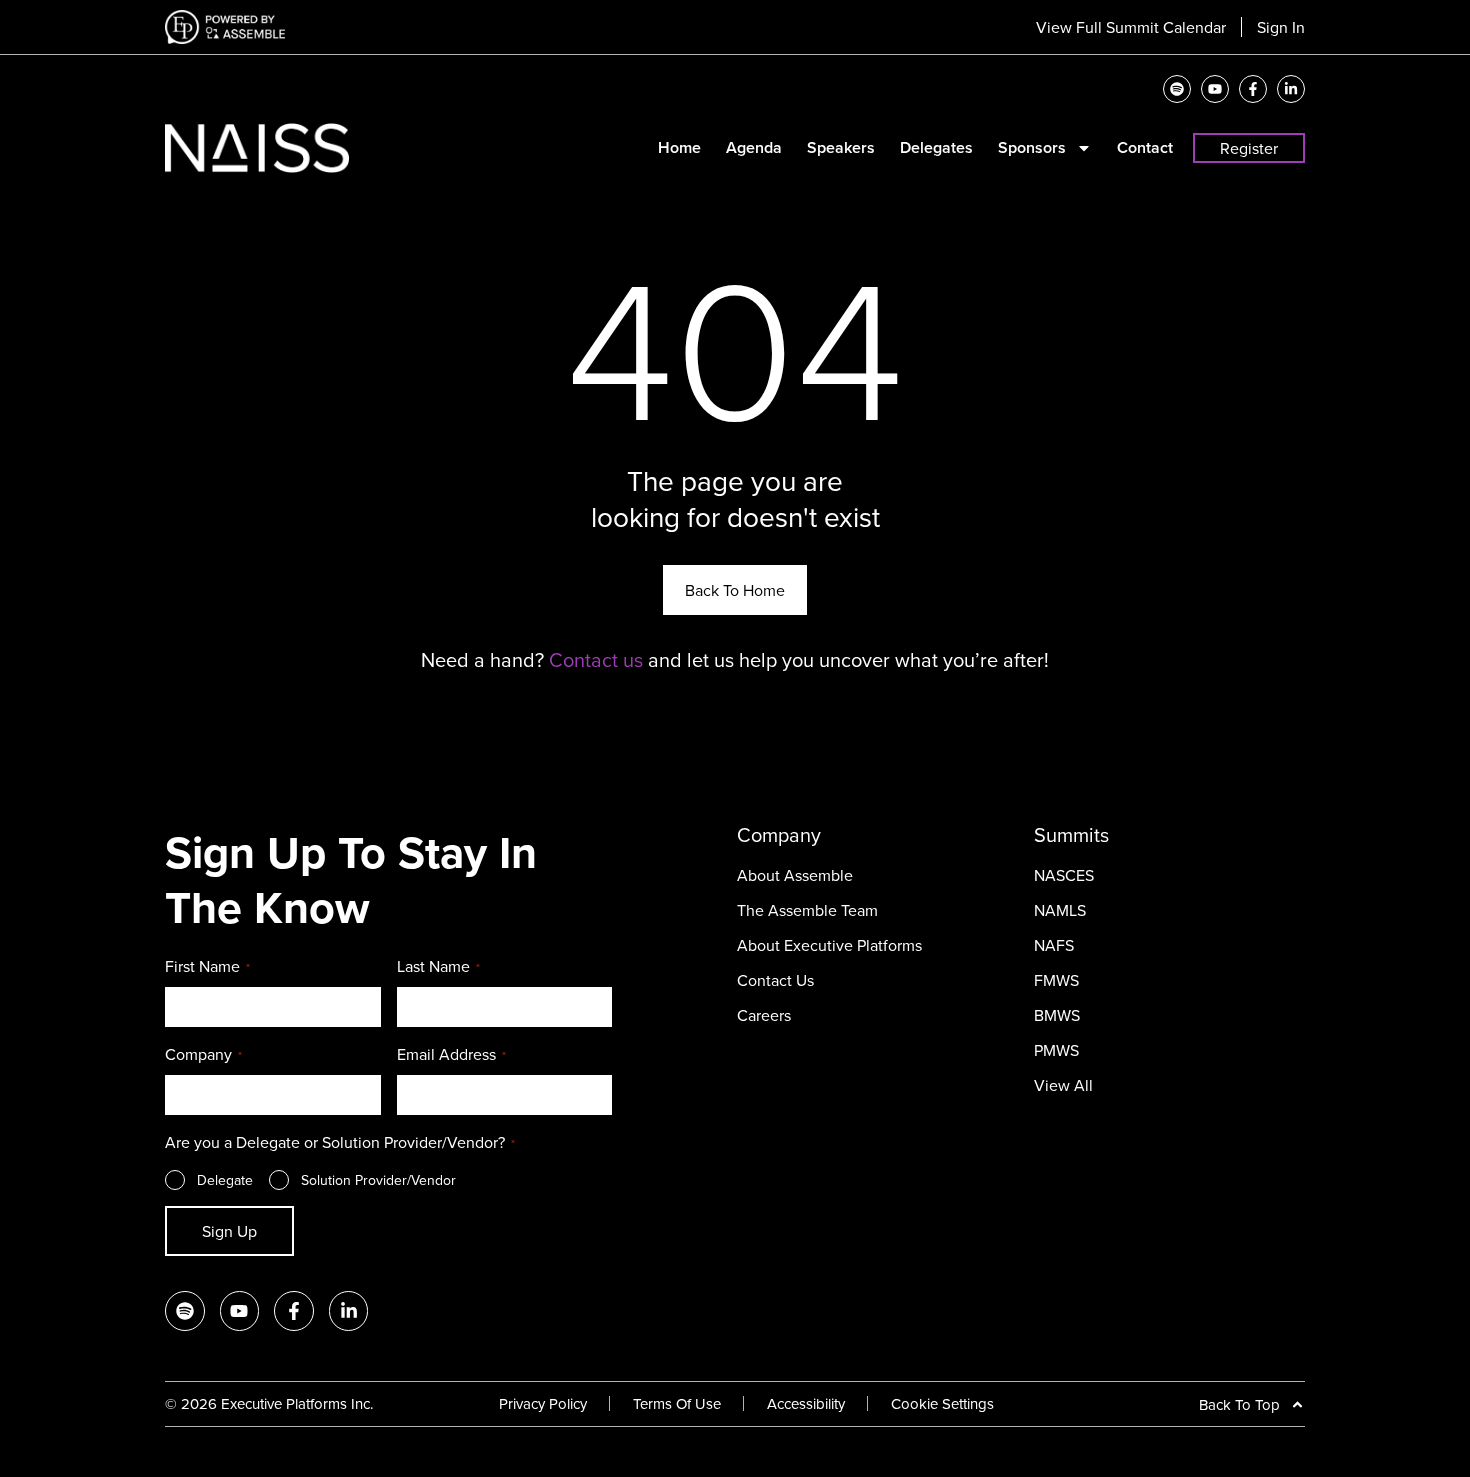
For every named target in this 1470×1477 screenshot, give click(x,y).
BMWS (1057, 1015)
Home (679, 148)
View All (1063, 1085)
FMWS (1056, 980)
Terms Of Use (677, 1403)
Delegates (936, 148)
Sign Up (229, 1231)
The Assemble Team (807, 910)
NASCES (1064, 875)
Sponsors (1032, 148)
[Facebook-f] (1253, 89)
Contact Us (775, 980)
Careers (764, 1015)
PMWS (1056, 1050)
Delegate (225, 1180)
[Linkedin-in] (1291, 89)
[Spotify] (1177, 89)
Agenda (754, 148)
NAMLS (1060, 910)
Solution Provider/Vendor (378, 1180)
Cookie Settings (942, 1403)
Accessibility (806, 1403)
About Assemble (795, 875)
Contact (1145, 148)
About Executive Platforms (829, 945)
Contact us (596, 659)
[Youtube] (1215, 89)
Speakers (841, 148)
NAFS (1054, 945)
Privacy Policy (543, 1403)
